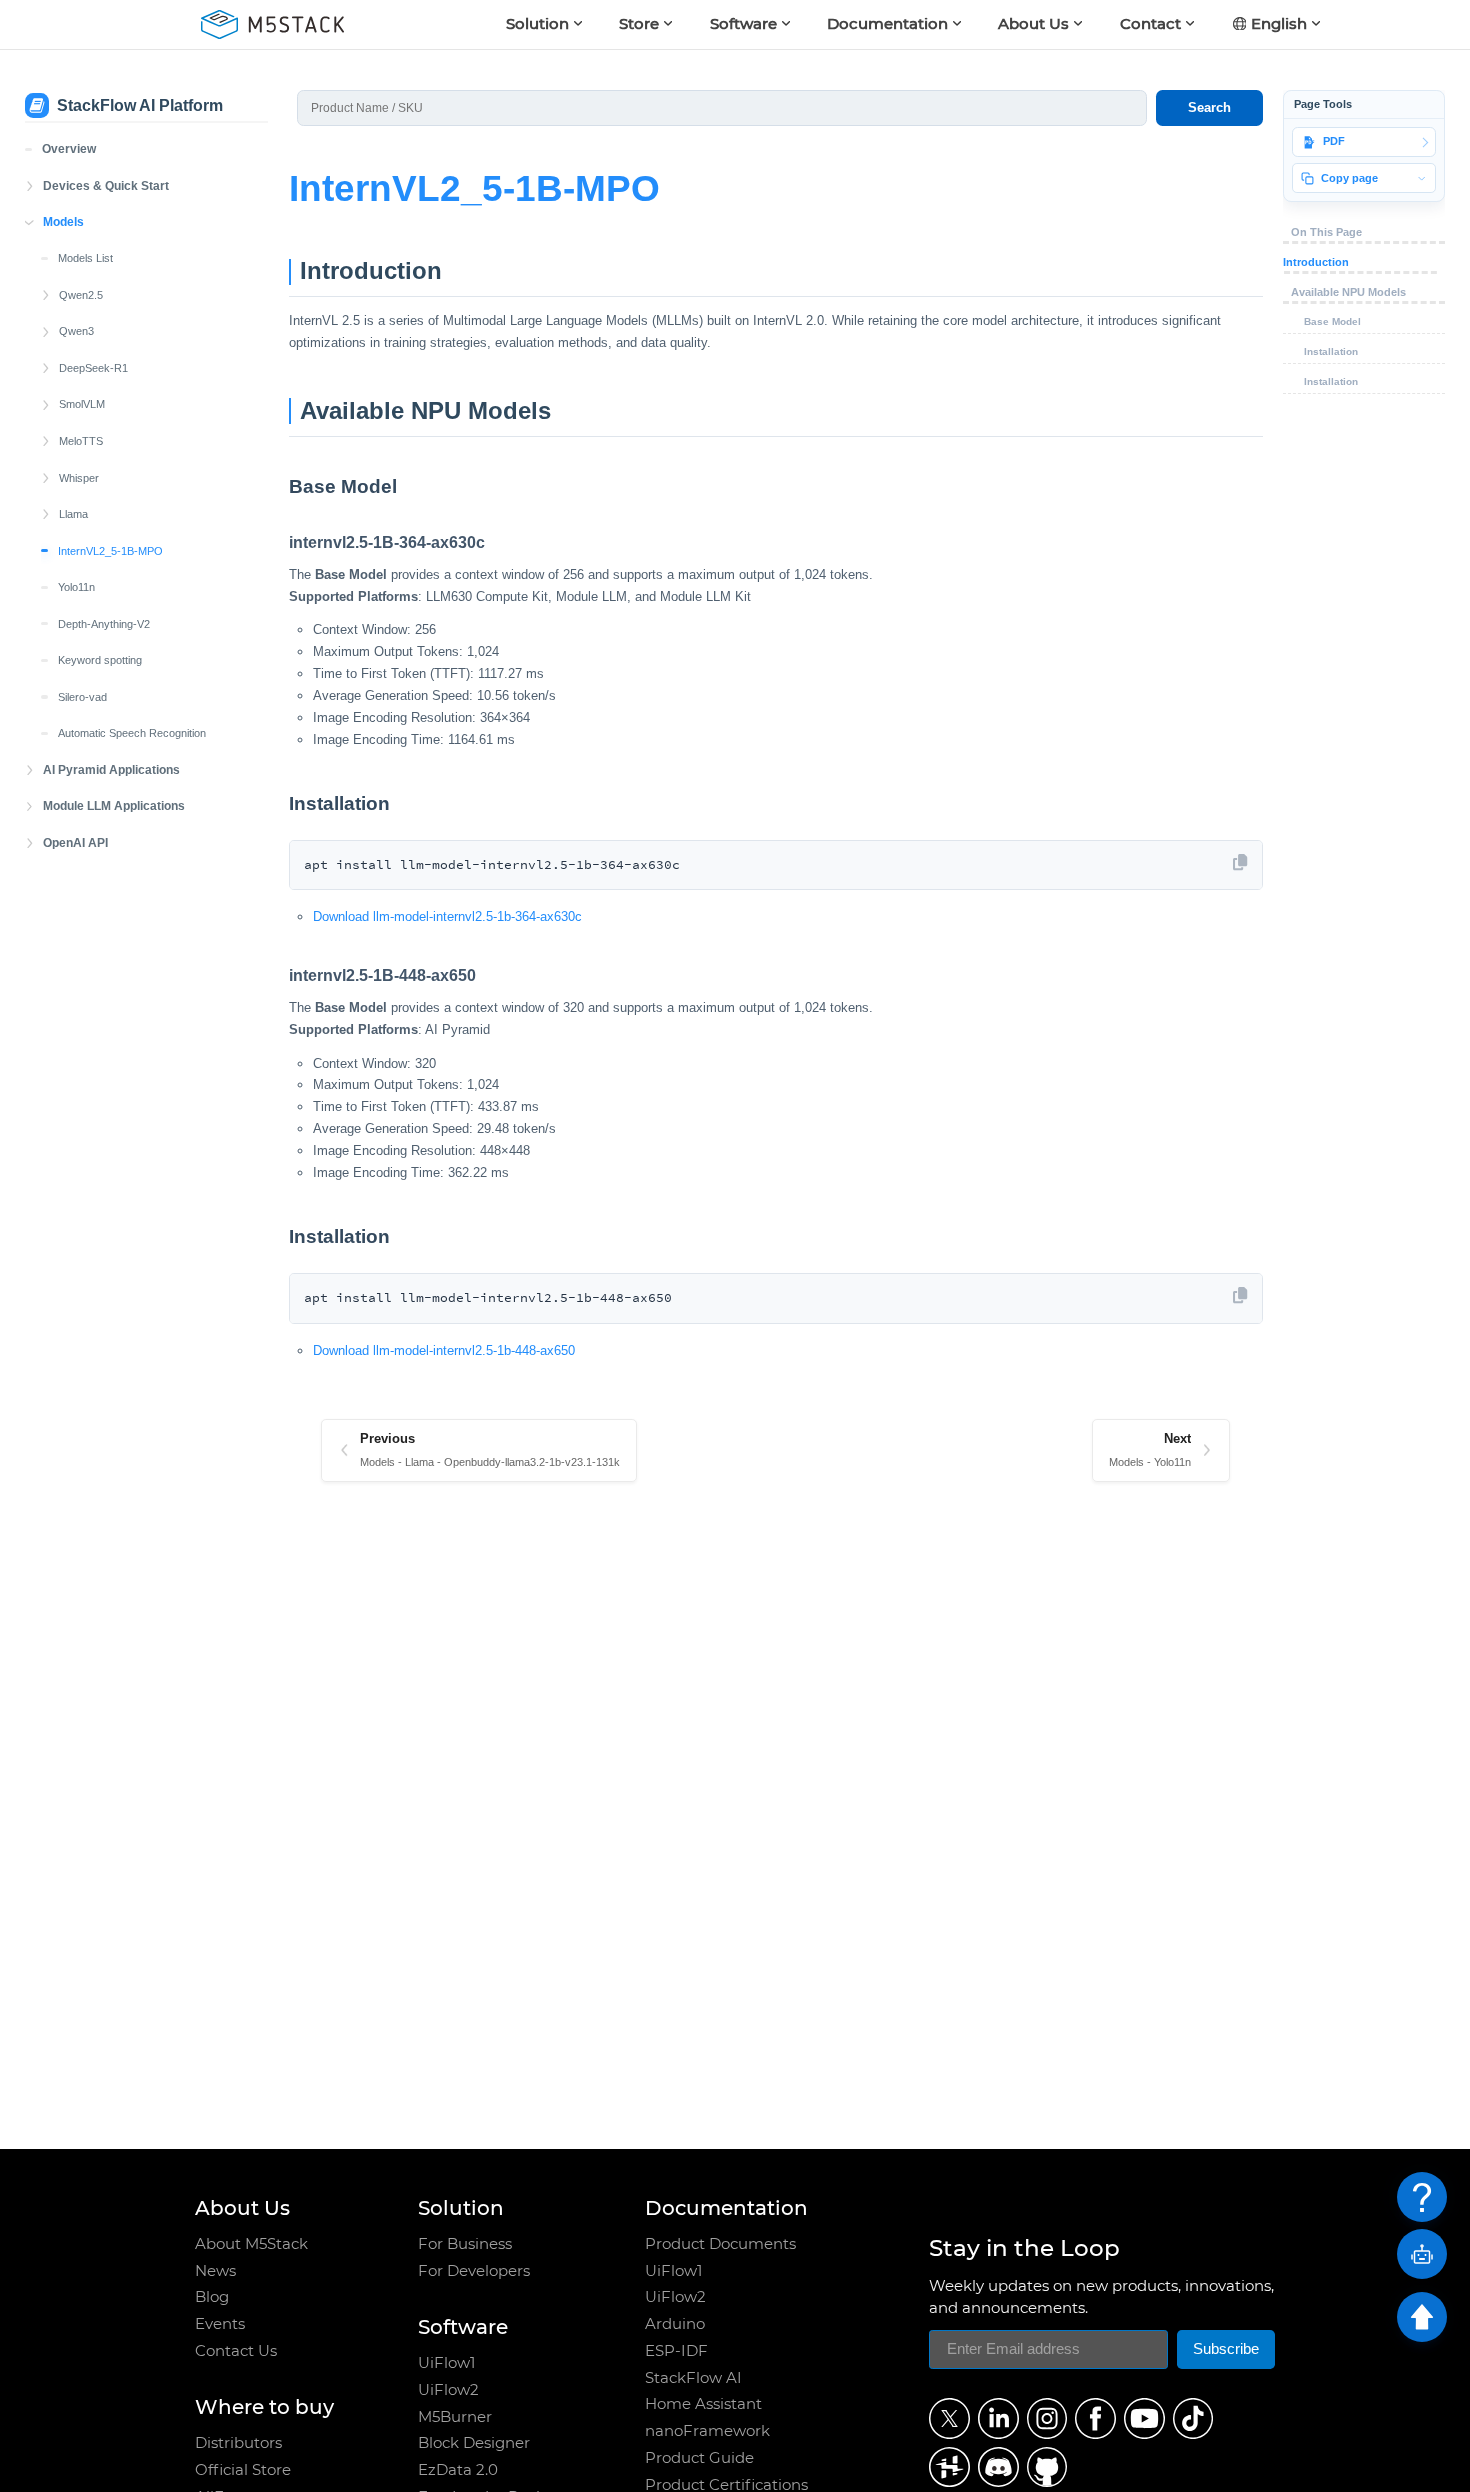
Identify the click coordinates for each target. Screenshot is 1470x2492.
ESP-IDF (676, 2351)
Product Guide (699, 2458)
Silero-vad (82, 697)
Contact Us (236, 2351)
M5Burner (455, 2417)
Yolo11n (76, 587)
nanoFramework (707, 2431)
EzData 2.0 (458, 2470)
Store (639, 23)
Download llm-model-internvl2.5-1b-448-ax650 (444, 1350)
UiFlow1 (446, 2363)
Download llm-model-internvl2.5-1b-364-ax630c (447, 916)
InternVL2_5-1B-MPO (110, 551)
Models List (85, 258)
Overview (69, 149)
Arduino (675, 2324)
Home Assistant (703, 2404)
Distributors (238, 2443)
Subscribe (1226, 2349)
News (215, 2271)
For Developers (474, 2271)
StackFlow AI (693, 2378)
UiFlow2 (448, 2390)
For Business (465, 2244)
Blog (212, 2297)
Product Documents (720, 2244)
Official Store (243, 2470)
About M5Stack (251, 2244)
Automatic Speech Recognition (132, 733)
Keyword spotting (100, 660)
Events (220, 2324)
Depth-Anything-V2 (104, 624)
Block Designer (474, 2443)
